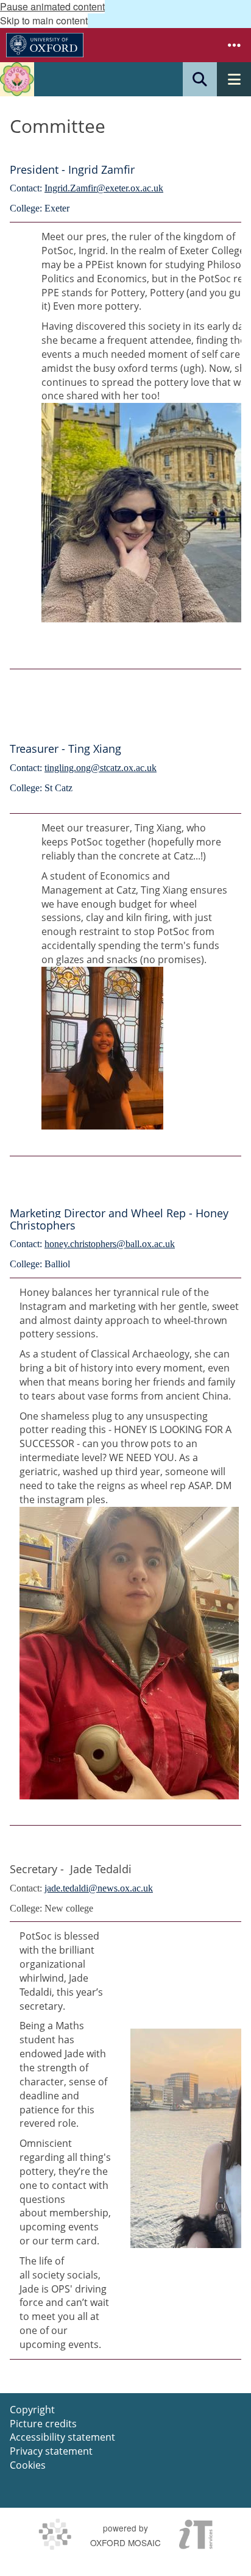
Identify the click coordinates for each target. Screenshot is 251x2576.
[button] (234, 45)
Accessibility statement (62, 2437)
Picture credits (43, 2424)
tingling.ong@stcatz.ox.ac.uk (101, 768)
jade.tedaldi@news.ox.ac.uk (99, 1888)
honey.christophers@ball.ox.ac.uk (110, 1244)
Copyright (32, 2410)
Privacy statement (51, 2451)
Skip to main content (44, 20)
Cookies (28, 2465)
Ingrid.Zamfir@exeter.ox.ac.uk (104, 188)
